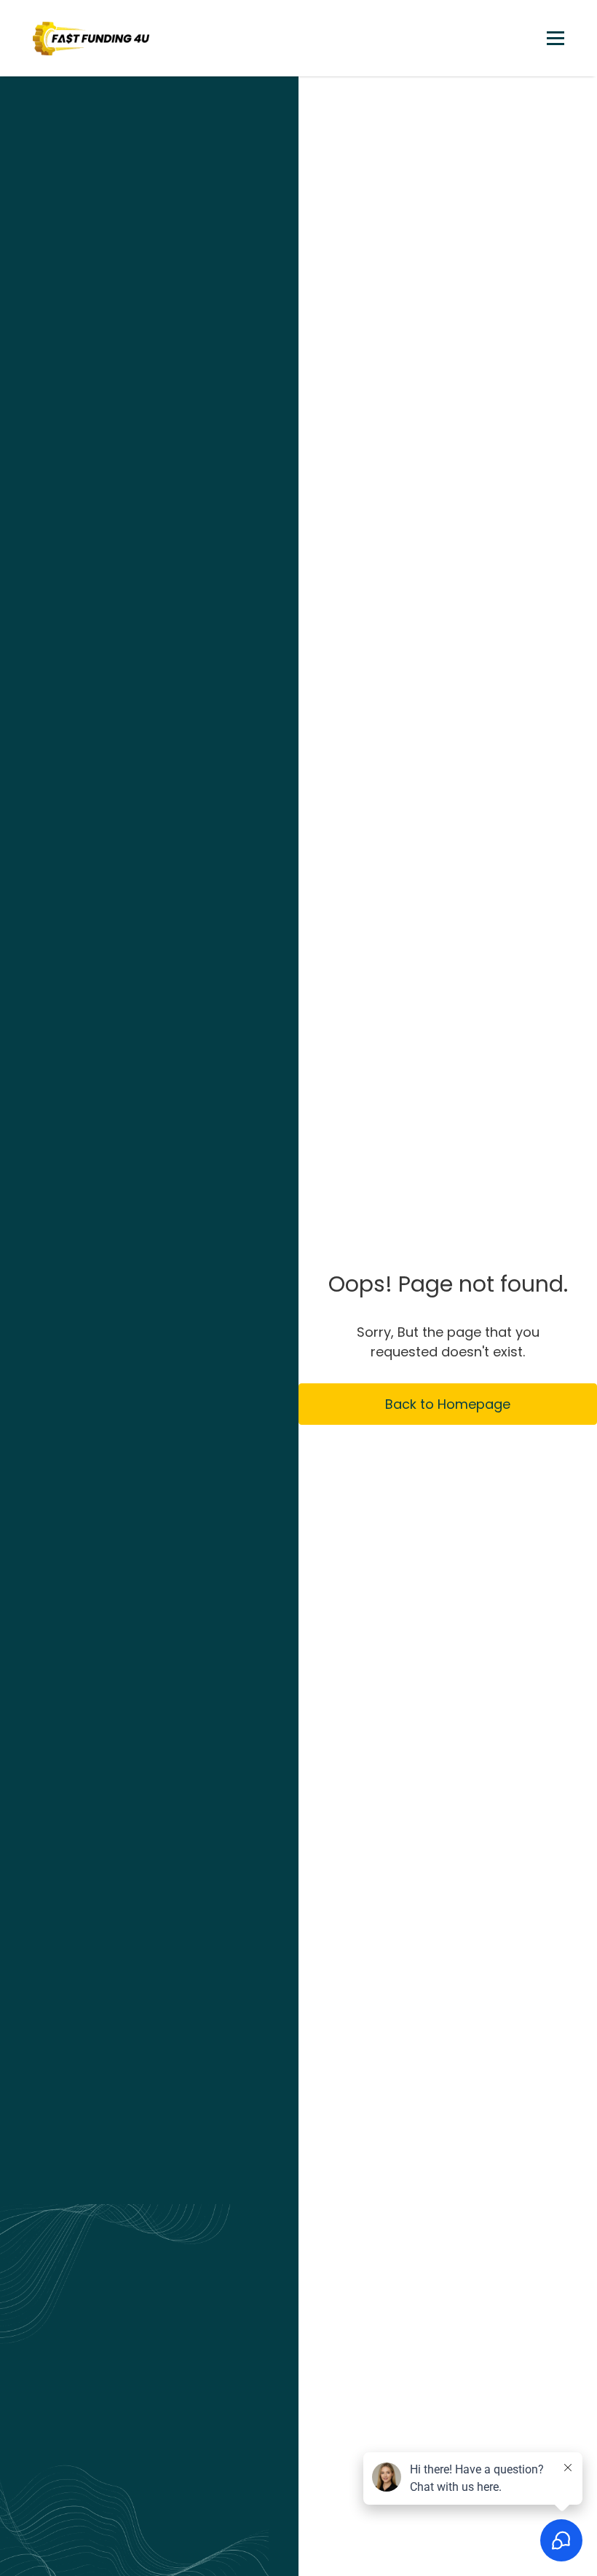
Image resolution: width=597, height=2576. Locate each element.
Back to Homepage (448, 1404)
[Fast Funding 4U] (91, 38)
